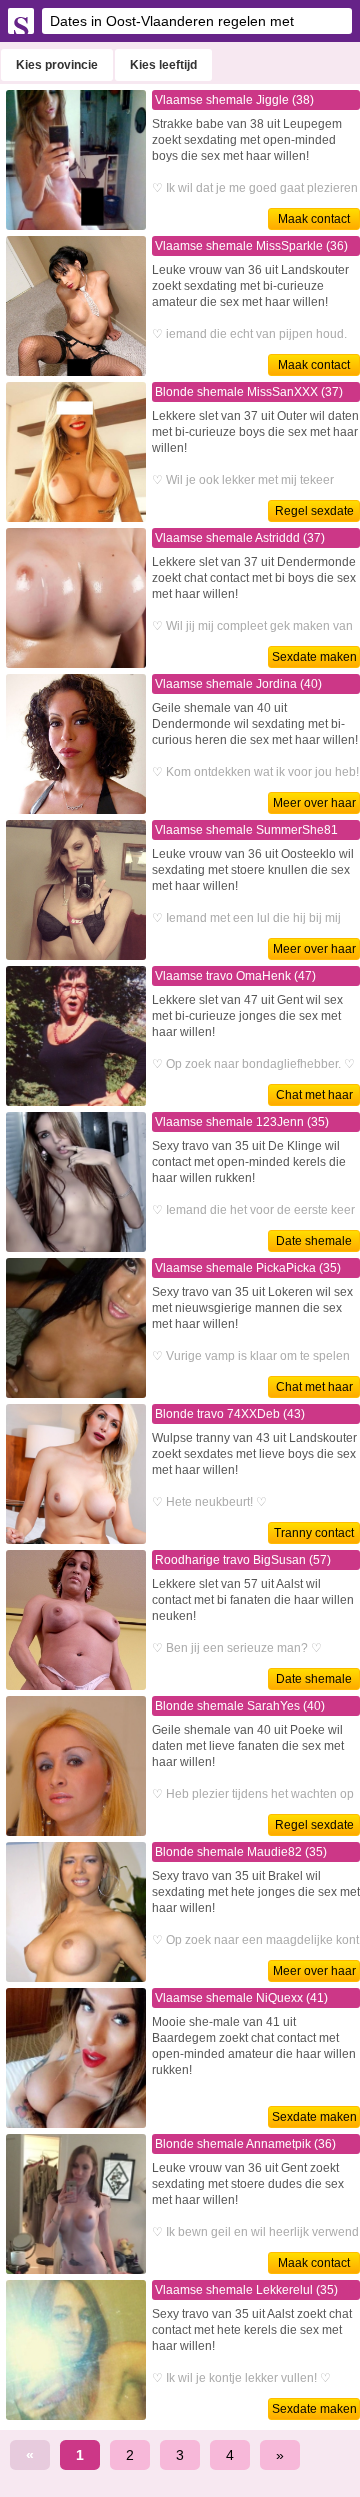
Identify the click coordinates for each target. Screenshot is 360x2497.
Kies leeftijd (163, 65)
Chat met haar (314, 1095)
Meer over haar (314, 803)
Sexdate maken (314, 657)
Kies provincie (57, 65)
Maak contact (314, 219)
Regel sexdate (314, 511)
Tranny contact (314, 1533)
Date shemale (314, 1241)
